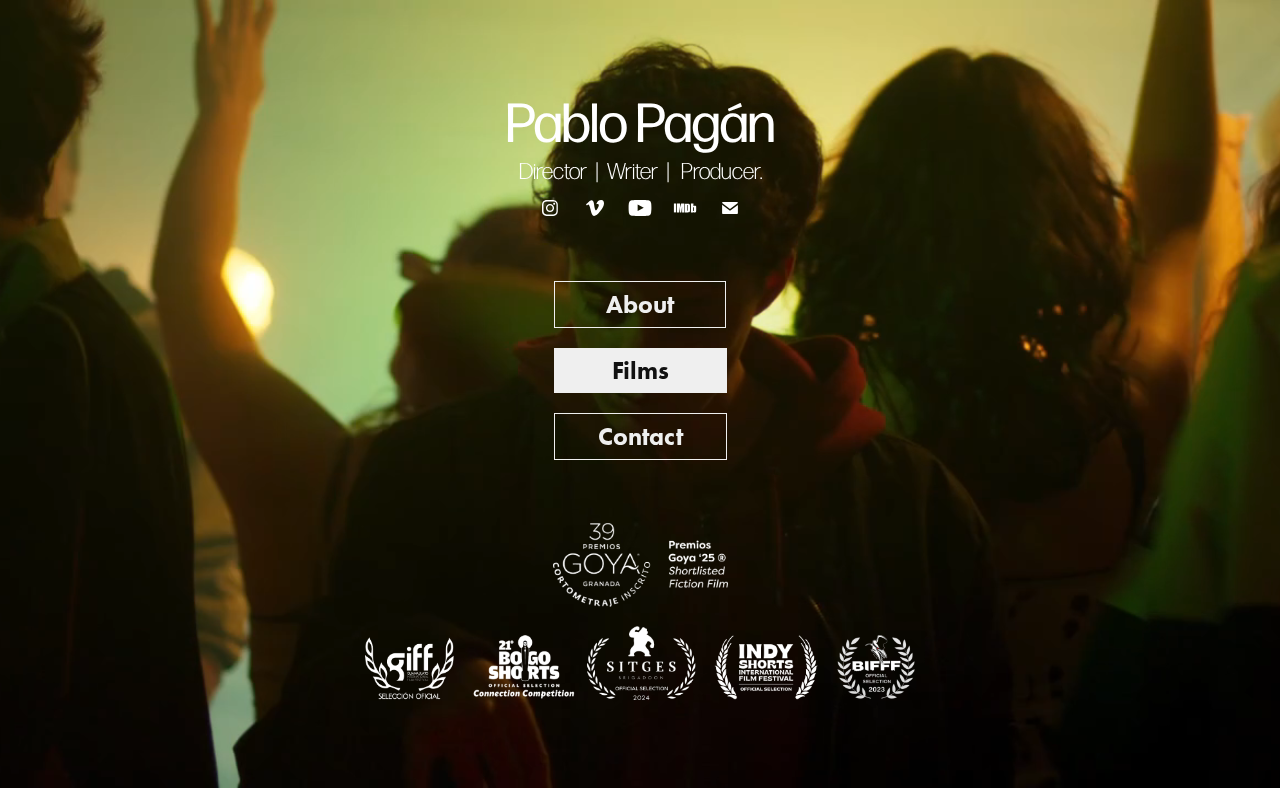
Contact (640, 436)
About (640, 304)
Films (640, 370)
